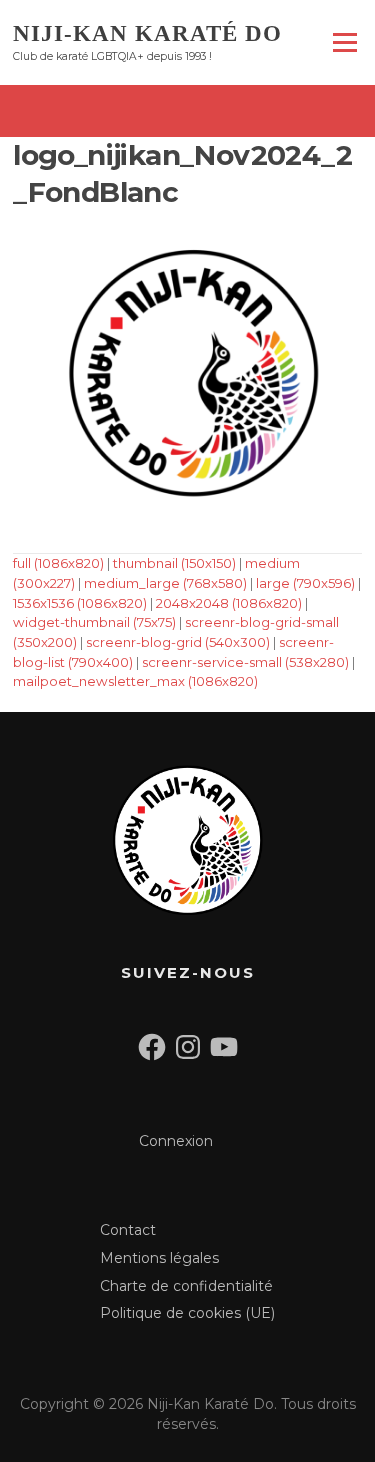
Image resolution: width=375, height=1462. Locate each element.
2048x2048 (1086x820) (229, 603)
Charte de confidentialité (186, 1286)
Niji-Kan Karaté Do (147, 32)
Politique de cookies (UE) (187, 1313)
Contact (128, 1230)
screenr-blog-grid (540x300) (178, 642)
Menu (344, 42)
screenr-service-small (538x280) (245, 662)
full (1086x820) (58, 563)
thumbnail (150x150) (174, 563)
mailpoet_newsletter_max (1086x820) (135, 681)
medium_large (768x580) (165, 583)
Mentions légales (159, 1258)
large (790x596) (305, 583)
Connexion (176, 1141)
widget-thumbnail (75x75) (94, 622)
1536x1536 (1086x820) (80, 603)
